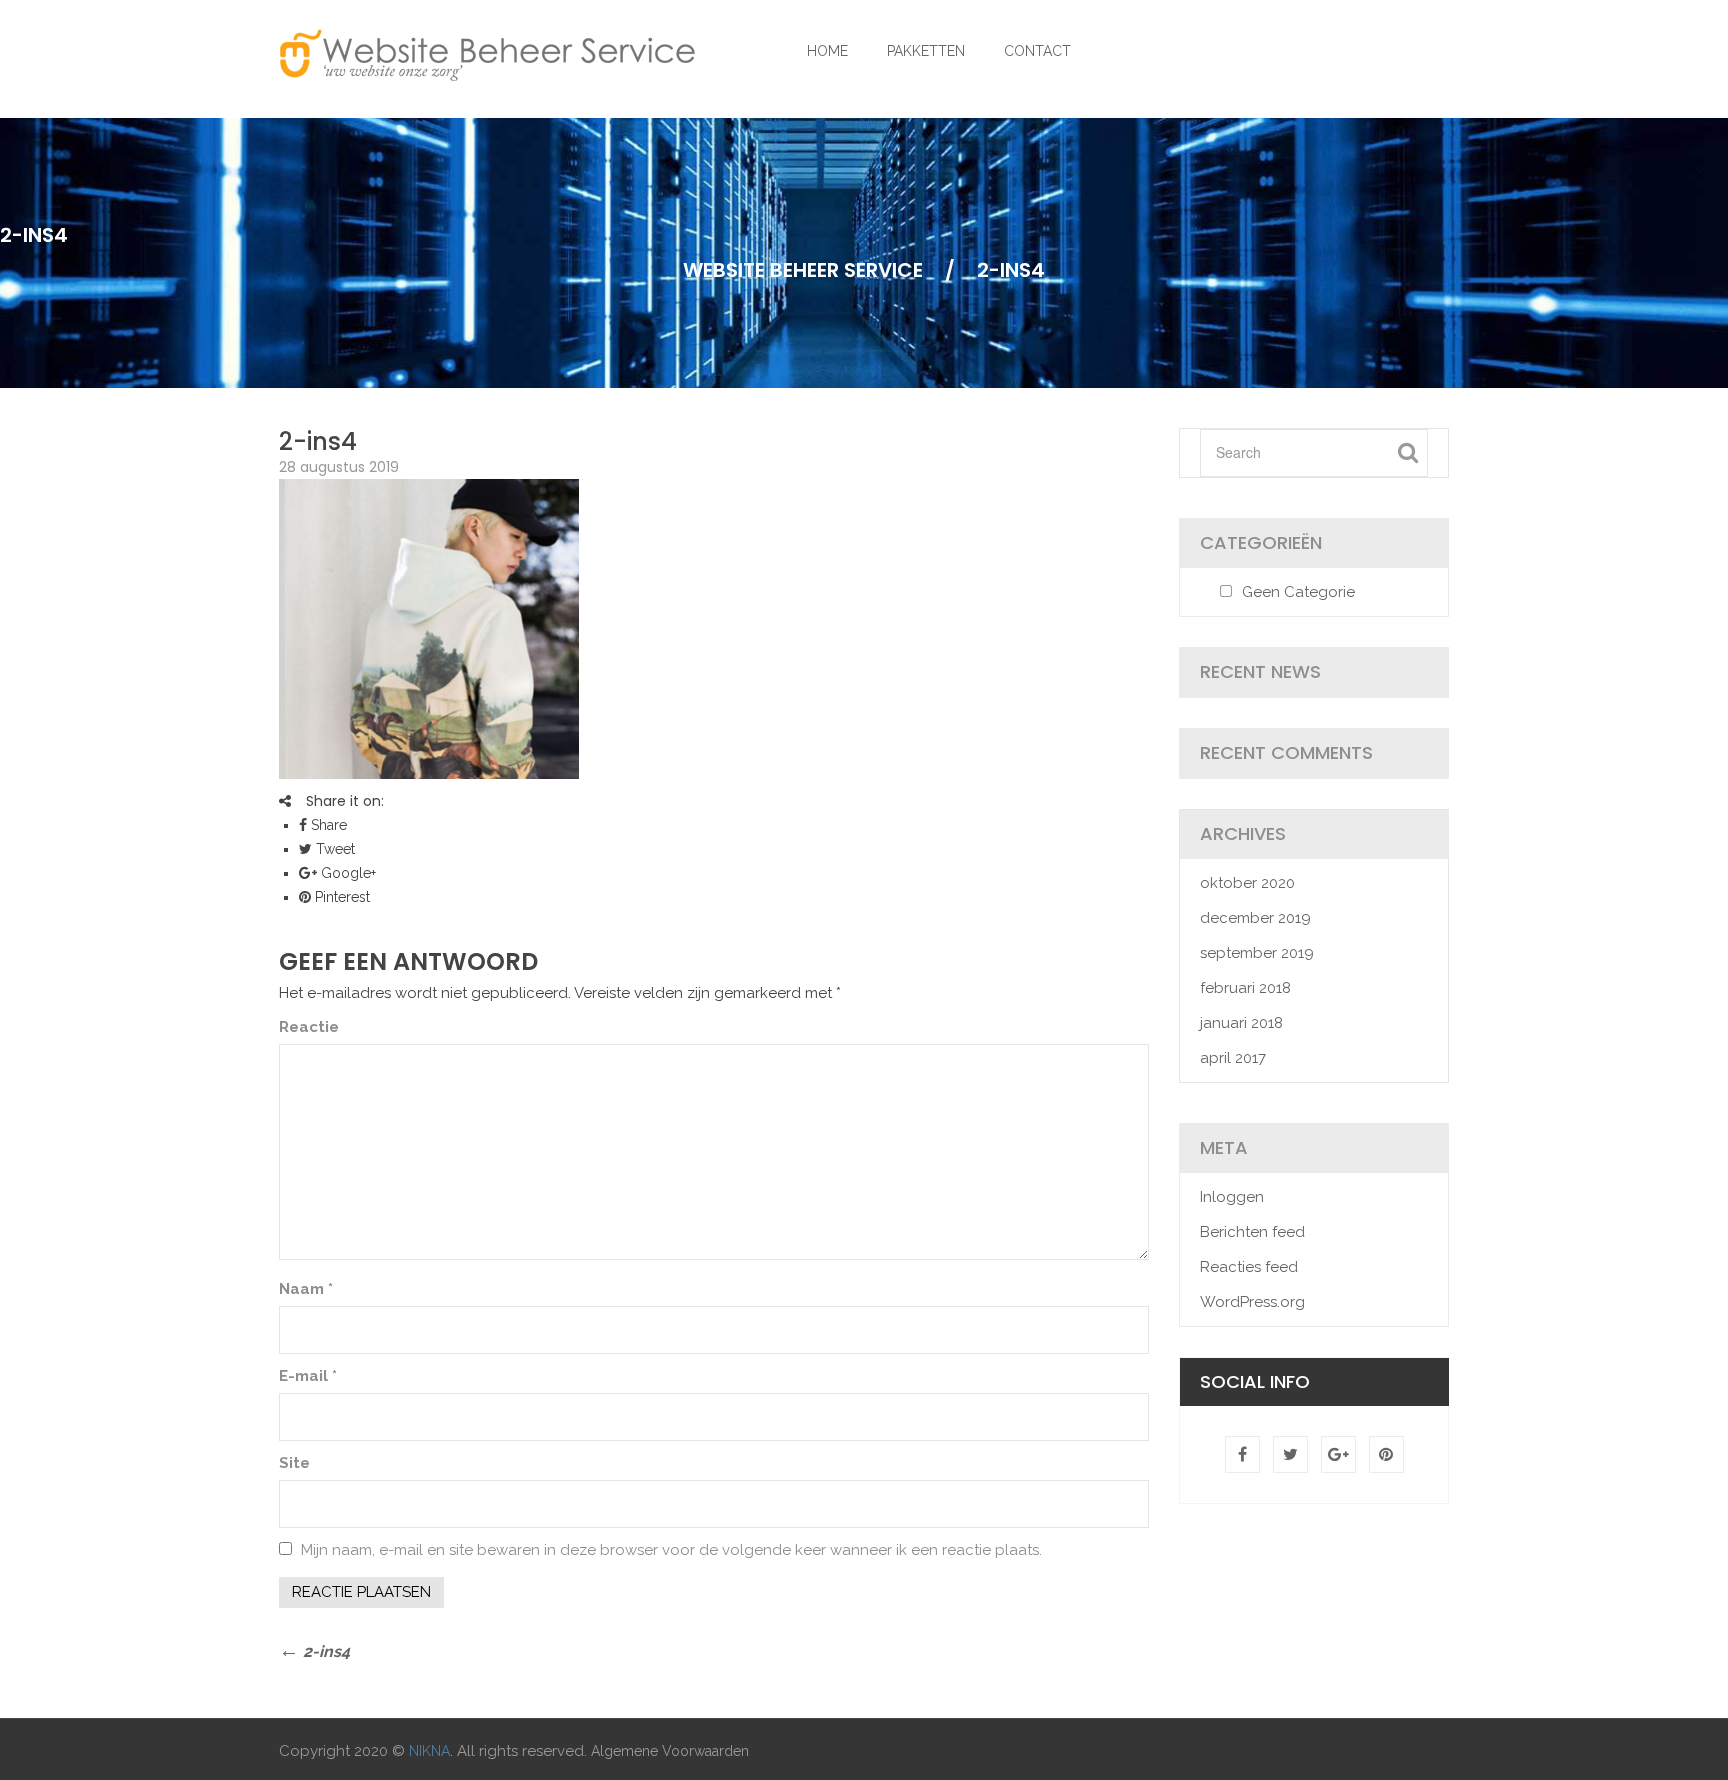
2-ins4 (318, 441)
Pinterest (340, 897)
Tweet (333, 849)
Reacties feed (1249, 1267)
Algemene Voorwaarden (670, 1751)
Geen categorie (1298, 592)
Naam (306, 1289)
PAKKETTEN (926, 51)
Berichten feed (1252, 1232)
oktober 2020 (1247, 883)
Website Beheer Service (803, 270)
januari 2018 (1241, 1023)
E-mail (308, 1376)
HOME (827, 51)
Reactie (309, 1027)
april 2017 (1233, 1058)
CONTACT (1037, 51)
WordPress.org (1252, 1302)
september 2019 (1257, 953)
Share (327, 825)
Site (294, 1463)
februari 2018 (1245, 988)
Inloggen (1232, 1197)
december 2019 (1255, 918)
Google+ (346, 873)
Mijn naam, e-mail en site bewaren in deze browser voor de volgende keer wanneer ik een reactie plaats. (671, 1550)
